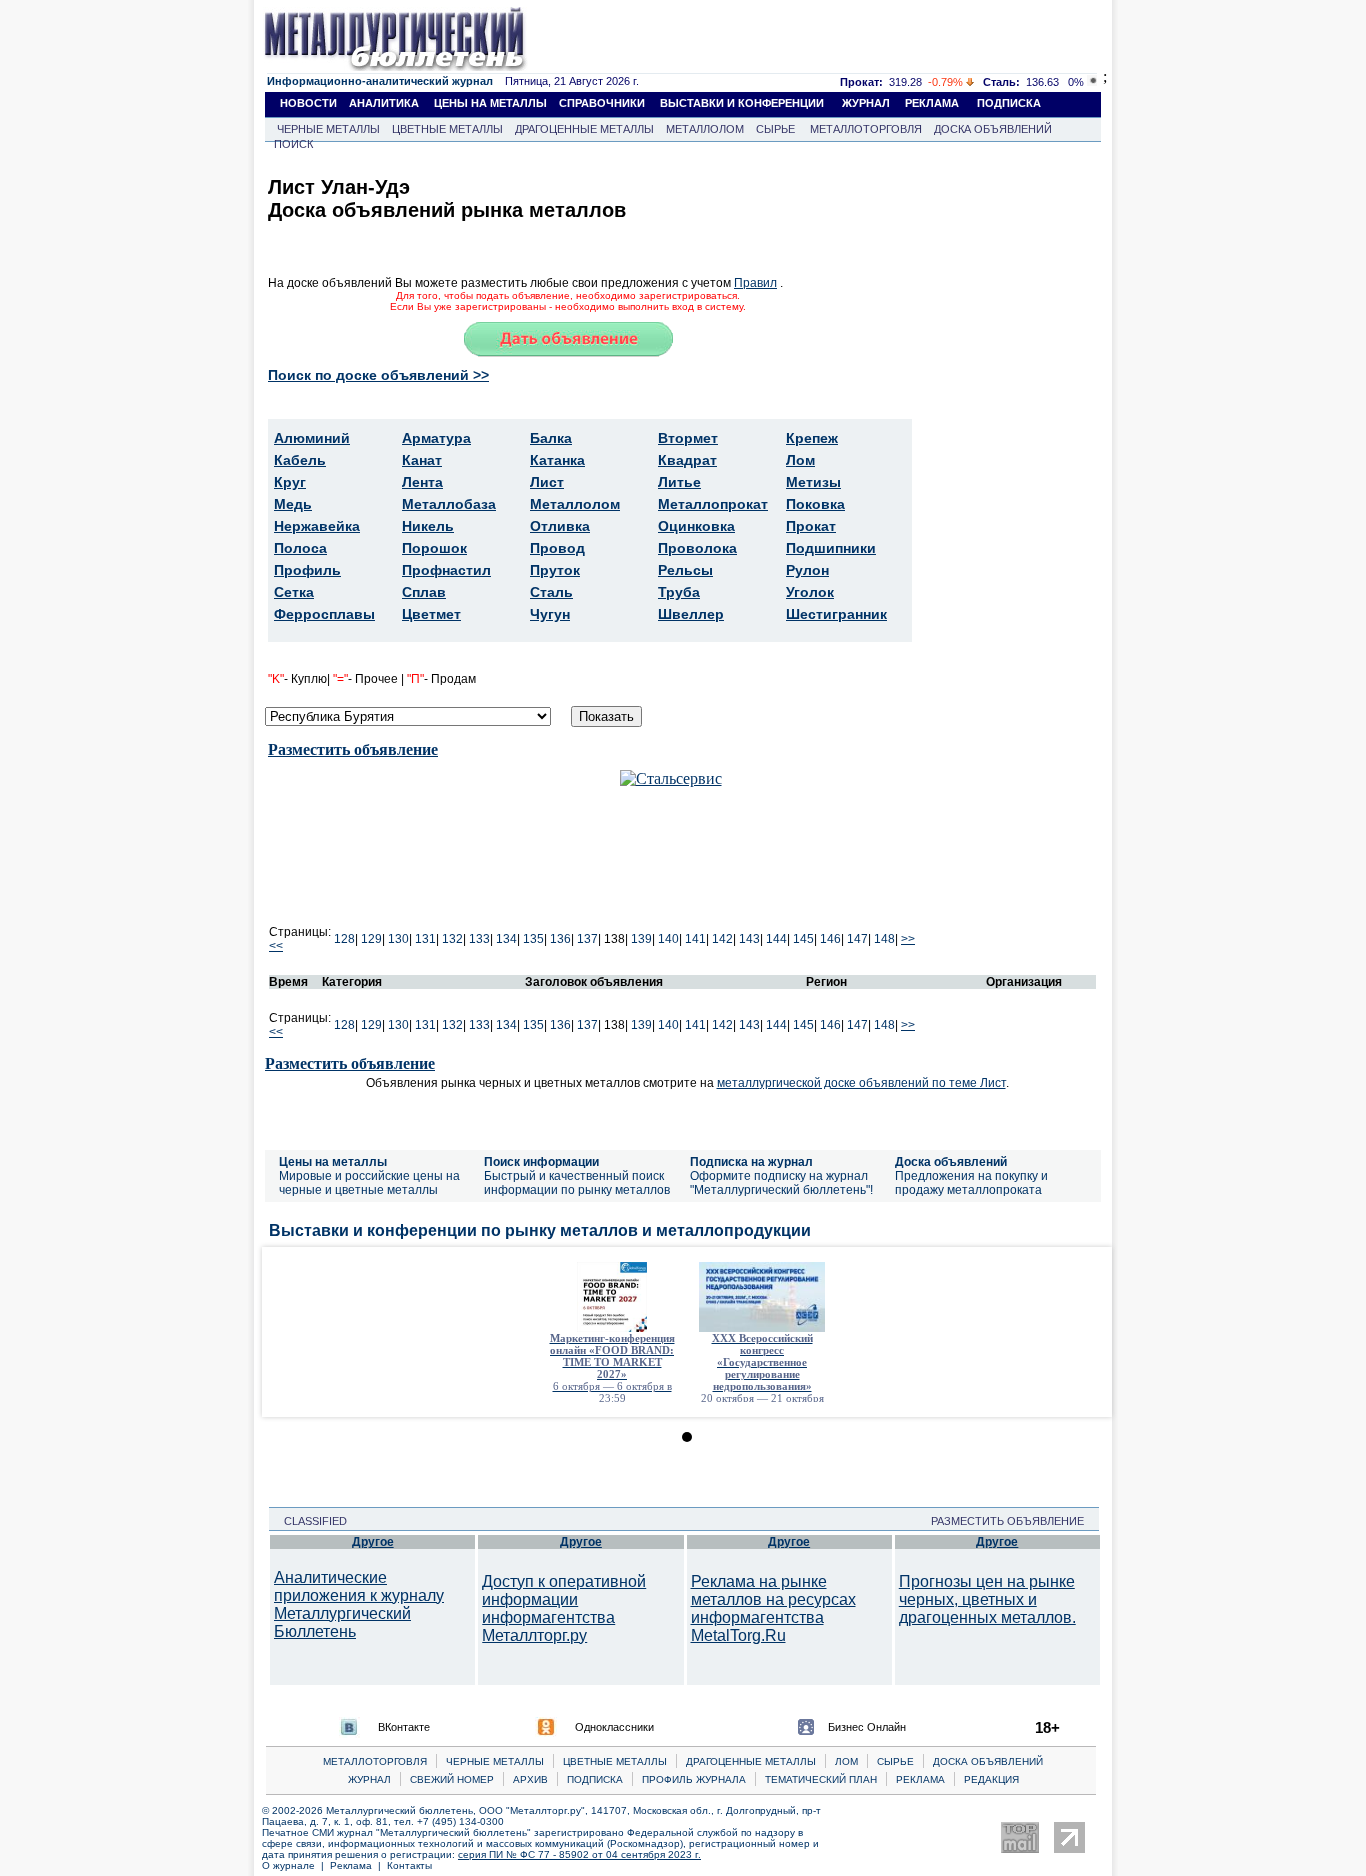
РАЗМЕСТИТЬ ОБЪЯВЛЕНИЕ (1013, 1521)
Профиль (307, 570)
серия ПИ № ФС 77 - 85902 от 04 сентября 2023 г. (579, 1854)
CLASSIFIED (309, 1521)
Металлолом (575, 504)
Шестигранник (836, 614)
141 (695, 939)
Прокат (811, 526)
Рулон (807, 570)
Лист (547, 482)
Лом (800, 460)
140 (668, 939)
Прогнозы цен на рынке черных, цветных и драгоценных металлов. (987, 1599)
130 (398, 939)
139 (641, 939)
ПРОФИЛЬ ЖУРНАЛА (694, 1779)
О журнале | (296, 1865)
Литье (679, 482)
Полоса (300, 548)
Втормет (688, 438)
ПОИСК (293, 144)
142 (722, 939)
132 (452, 939)
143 (749, 939)
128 (344, 939)
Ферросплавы (324, 614)
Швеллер (691, 614)
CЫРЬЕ (895, 1761)
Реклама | (358, 1865)
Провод (557, 548)
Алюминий (312, 438)
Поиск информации (541, 1162)
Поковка (815, 504)
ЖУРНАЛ (866, 103)
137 (587, 939)
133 (479, 939)
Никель (428, 526)
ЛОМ (846, 1761)
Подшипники (831, 548)
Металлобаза (449, 504)
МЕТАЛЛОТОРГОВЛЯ (866, 129)
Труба (679, 592)
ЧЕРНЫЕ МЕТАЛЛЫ (328, 129)
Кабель (300, 460)
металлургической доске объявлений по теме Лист (861, 1083)
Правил (755, 283)
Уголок (810, 592)
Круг (290, 482)
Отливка (560, 526)
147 (857, 939)
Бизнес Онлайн (867, 1727)
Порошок (434, 548)
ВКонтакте (404, 1727)
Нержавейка (317, 526)
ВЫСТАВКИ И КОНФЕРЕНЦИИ (742, 103)
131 (425, 939)
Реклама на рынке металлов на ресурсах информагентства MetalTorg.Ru (773, 1608)
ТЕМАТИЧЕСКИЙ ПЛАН (821, 1779)
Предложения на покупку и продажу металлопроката (971, 1183)
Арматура (436, 438)
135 (533, 939)
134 (506, 939)
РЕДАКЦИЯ (991, 1779)
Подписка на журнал (751, 1162)
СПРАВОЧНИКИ (602, 103)
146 (830, 939)
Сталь (551, 592)
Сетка (294, 592)
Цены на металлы (333, 1162)
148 (884, 939)
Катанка (557, 460)
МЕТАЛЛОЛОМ (705, 129)
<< (276, 946)
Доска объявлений (951, 1162)
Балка (551, 438)
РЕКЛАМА (932, 103)
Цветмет (431, 614)
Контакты (409, 1865)
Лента (422, 482)
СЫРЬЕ (775, 129)
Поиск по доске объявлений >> (378, 375)
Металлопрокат (713, 504)
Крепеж (812, 438)
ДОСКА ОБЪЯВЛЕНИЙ (993, 129)
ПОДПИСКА (1009, 103)
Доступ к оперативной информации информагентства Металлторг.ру (564, 1608)
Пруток (555, 570)
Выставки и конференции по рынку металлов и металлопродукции (540, 1230)
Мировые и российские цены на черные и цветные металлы (369, 1183)
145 (803, 939)
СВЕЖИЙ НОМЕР (452, 1779)
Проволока (697, 548)
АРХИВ (530, 1779)
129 (371, 939)
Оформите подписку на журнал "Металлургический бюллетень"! (781, 1183)
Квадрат (687, 460)
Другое (373, 1542)
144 (776, 939)
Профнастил (446, 570)
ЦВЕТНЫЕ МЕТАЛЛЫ (447, 129)
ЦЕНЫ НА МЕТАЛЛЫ (490, 103)
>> (908, 939)
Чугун (550, 614)
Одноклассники (614, 1727)
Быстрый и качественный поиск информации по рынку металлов (577, 1183)
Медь (293, 504)
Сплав (424, 592)
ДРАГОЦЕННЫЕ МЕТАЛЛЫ (584, 129)
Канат (422, 460)
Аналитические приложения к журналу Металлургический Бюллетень (359, 1604)
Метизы (813, 482)
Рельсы (685, 570)
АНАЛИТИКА (384, 103)
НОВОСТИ (308, 103)
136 (560, 939)
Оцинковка (696, 526)
